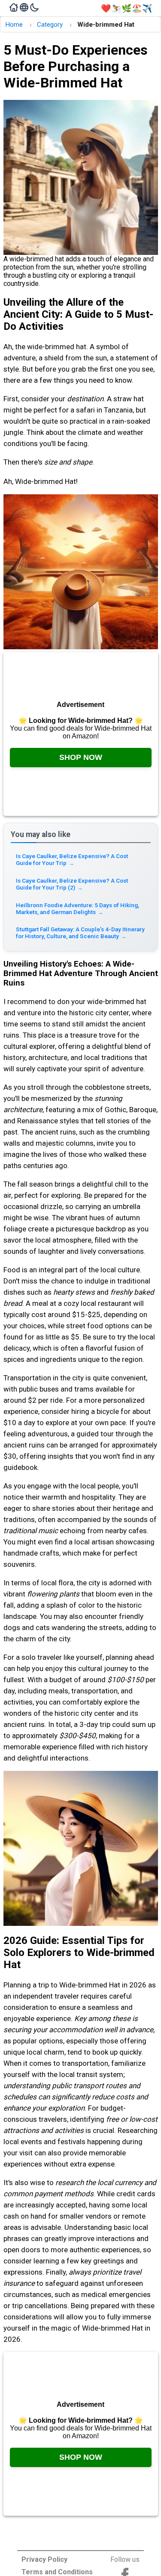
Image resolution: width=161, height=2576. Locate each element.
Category (50, 25)
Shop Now (81, 757)
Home (14, 25)
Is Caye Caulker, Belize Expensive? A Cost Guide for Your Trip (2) (72, 884)
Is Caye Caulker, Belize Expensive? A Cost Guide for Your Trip (72, 859)
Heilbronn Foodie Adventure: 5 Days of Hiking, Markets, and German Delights (77, 908)
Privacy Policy (44, 2559)
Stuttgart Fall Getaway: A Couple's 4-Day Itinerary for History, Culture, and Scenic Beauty (80, 933)
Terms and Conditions (57, 2572)
